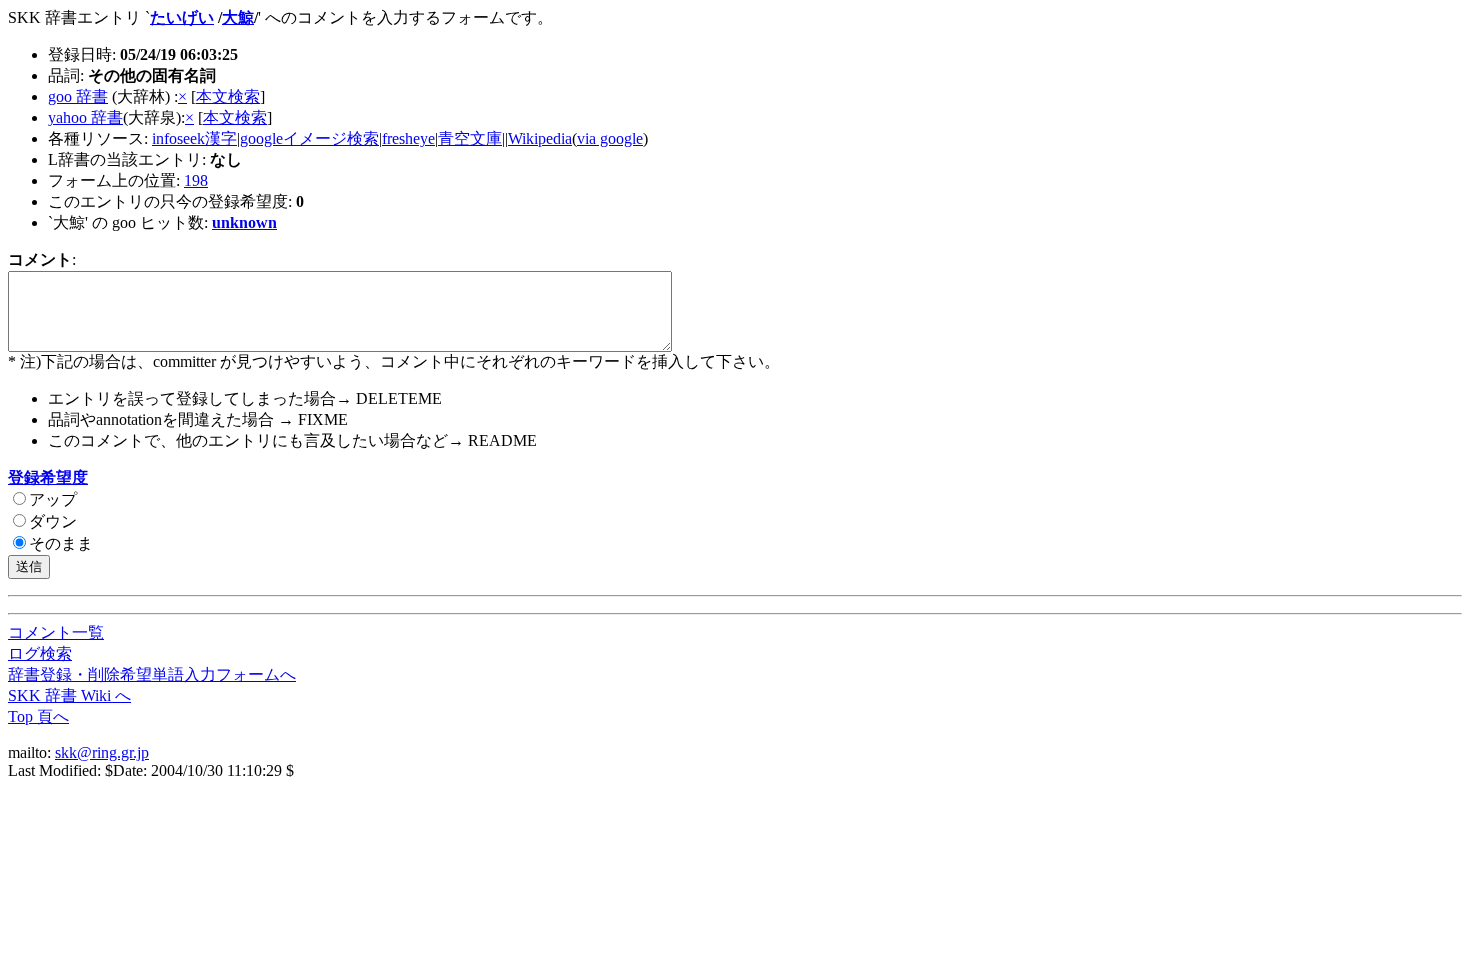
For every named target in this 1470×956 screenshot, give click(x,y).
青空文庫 (470, 138)
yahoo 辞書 (85, 117)
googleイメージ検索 (309, 138)
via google (610, 138)
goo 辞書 (78, 96)
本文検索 (228, 96)
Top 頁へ (38, 716)
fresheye (408, 138)
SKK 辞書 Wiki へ (69, 695)
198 (196, 180)
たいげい (182, 17)
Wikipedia (540, 138)
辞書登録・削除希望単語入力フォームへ (152, 674)
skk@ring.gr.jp (102, 752)
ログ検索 (40, 653)
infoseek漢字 (194, 138)
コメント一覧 (56, 632)
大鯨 (238, 17)
